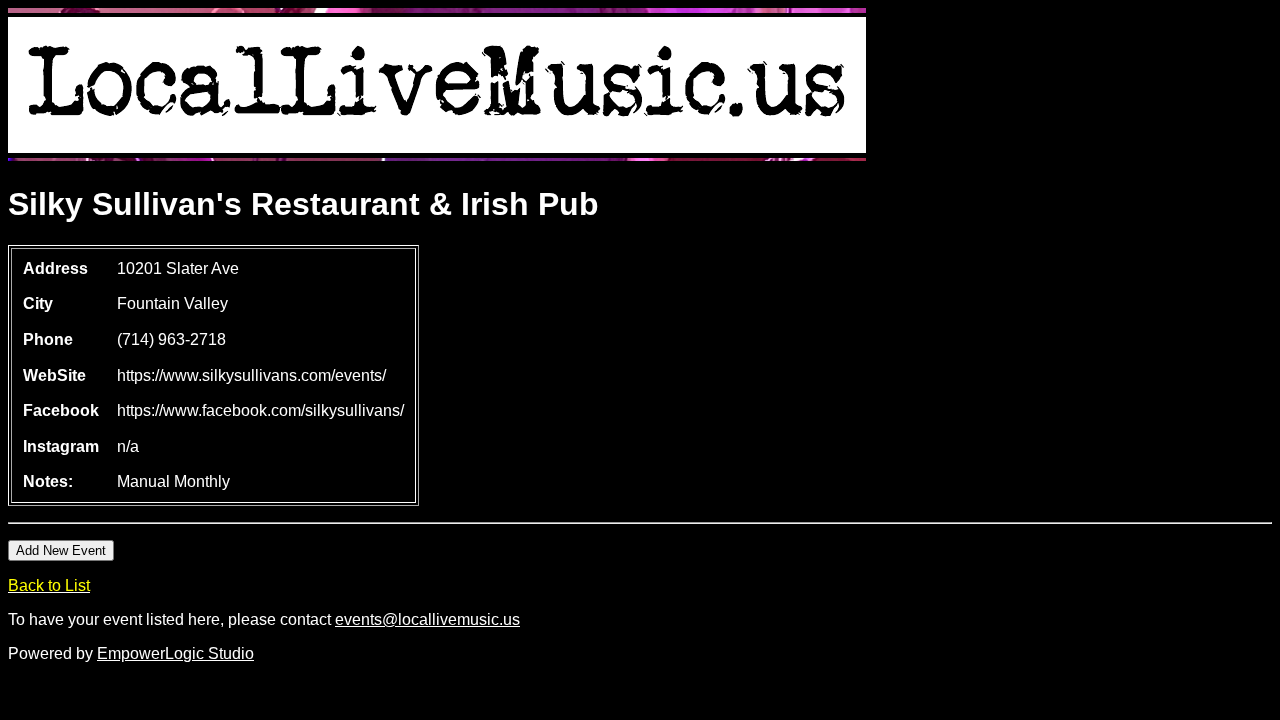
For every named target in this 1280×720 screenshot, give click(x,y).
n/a (128, 446)
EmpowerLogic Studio (175, 653)
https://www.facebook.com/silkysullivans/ (260, 410)
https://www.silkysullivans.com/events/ (251, 375)
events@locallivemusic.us (427, 619)
